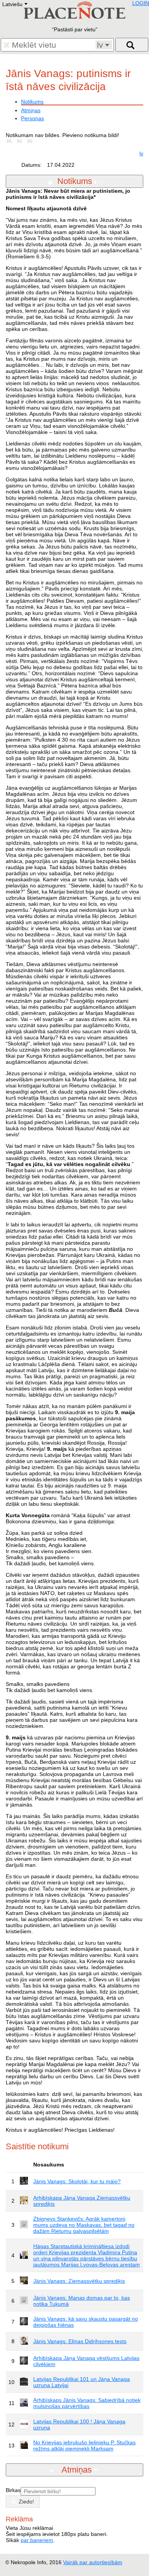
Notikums (32, 102)
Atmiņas (31, 110)
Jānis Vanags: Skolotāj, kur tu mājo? (77, 2181)
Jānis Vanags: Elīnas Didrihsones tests (80, 2341)
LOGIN (141, 3)
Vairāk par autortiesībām (93, 2562)
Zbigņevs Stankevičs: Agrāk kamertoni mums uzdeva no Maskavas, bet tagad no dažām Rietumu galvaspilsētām (84, 2225)
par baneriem (37, 2540)
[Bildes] (11, 141)
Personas (32, 118)
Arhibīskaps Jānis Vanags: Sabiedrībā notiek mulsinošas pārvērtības (87, 2403)
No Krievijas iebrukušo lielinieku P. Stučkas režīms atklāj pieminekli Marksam (84, 2445)
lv (141, 153)
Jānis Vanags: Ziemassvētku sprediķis (79, 2281)
